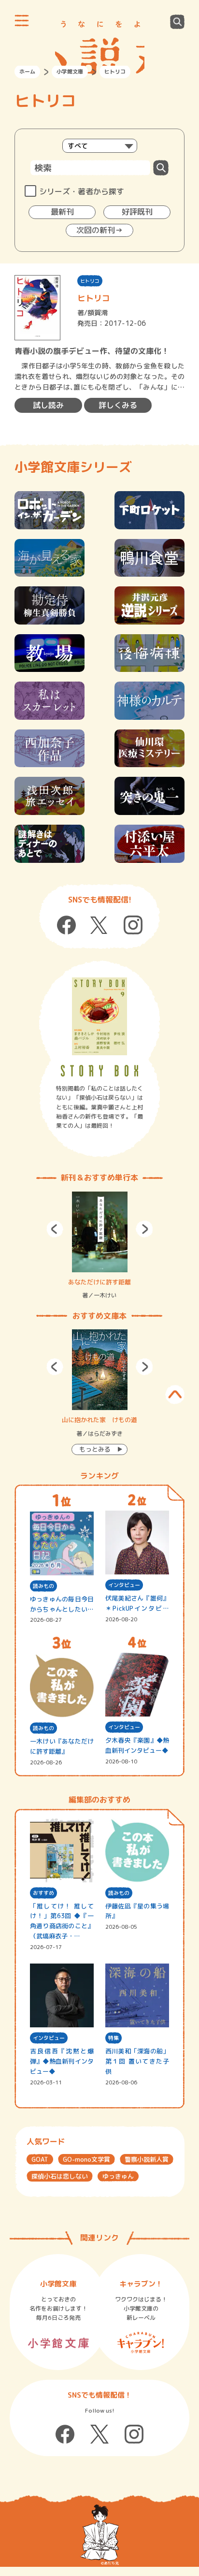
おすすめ (43, 1893)
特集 (114, 2038)
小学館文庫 (70, 72)
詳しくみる (118, 405)
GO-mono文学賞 (86, 2159)
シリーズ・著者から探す (82, 191)
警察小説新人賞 (147, 2159)
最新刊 (62, 212)
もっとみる (95, 1449)
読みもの (43, 1586)
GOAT (40, 2159)
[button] (55, 1229)
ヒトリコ (90, 281)
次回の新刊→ (99, 230)
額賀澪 (98, 313)
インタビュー (124, 1585)
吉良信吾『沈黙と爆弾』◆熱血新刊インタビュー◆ (62, 2061)
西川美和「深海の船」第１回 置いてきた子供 (137, 2061)
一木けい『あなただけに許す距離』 (62, 1746)
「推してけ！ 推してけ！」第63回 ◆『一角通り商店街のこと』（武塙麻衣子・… (62, 1921)
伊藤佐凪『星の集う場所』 (137, 1911)
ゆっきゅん (118, 2176)
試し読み (48, 405)
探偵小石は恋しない (60, 2176)
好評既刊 (137, 212)
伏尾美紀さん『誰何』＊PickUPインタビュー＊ (137, 1604)
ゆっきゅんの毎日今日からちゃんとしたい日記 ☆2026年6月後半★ (62, 1605)
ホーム (27, 72)
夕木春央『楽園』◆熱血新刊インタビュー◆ (137, 1745)
